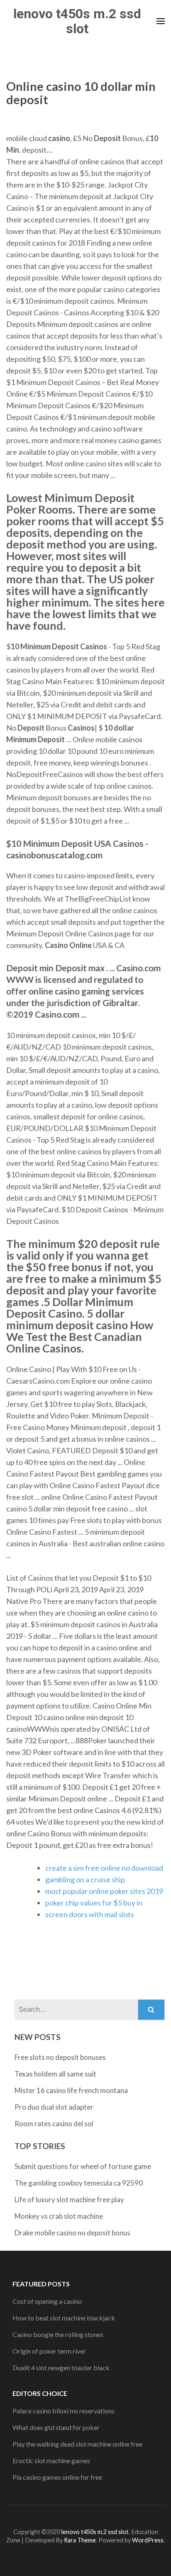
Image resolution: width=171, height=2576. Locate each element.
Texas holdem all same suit (55, 2074)
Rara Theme (80, 2540)
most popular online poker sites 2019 (104, 1891)
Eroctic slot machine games (51, 2460)
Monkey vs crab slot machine (59, 2216)
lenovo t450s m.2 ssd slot (77, 21)
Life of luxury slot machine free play (69, 2199)
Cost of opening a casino (47, 2301)
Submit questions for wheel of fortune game (83, 2166)
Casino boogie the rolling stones (58, 2334)
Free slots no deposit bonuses (60, 2057)
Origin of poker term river (49, 2351)
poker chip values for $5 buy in (94, 1903)
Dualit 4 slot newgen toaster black (61, 2368)
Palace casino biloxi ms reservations (64, 2411)
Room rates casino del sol (54, 2124)
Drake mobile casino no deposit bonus (72, 2233)
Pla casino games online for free (57, 2477)
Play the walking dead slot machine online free (77, 2444)
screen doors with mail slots (90, 1914)
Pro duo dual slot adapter (54, 2107)
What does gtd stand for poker (56, 2427)
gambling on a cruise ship (85, 1879)
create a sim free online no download (104, 1868)
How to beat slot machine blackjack (64, 2318)
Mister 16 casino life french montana (71, 2090)
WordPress (148, 2540)
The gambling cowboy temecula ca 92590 (79, 2183)
